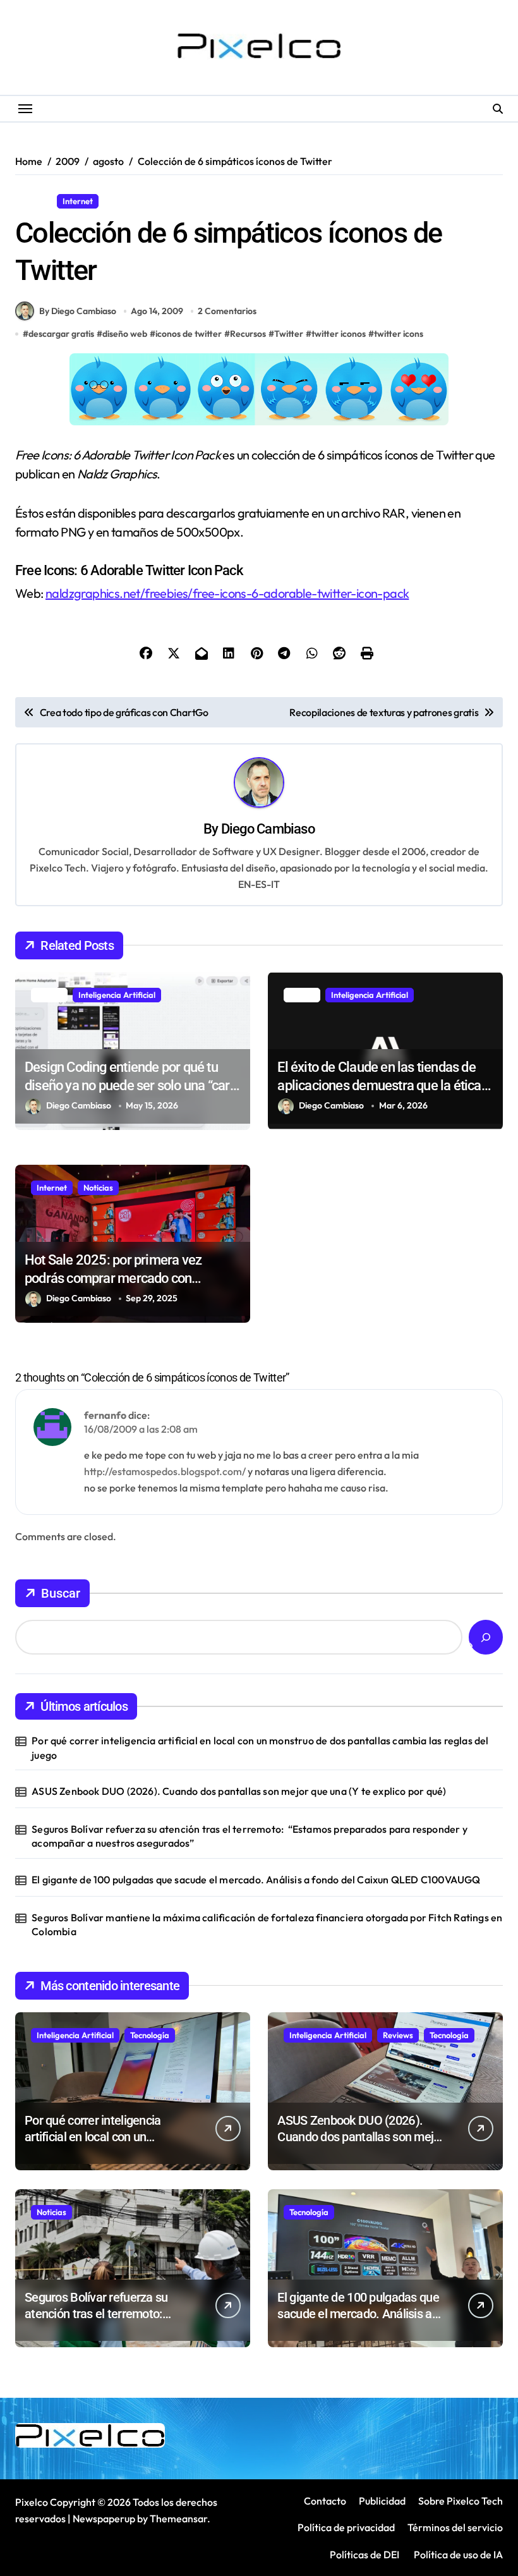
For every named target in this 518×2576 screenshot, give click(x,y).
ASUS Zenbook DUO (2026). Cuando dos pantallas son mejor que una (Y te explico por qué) (239, 1791)
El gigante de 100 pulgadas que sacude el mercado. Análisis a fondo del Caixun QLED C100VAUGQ (256, 1880)
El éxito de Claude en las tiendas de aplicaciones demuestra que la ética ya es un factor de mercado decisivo (379, 1085)
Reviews (398, 2035)
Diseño (33, 201)
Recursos (126, 201)
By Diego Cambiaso (78, 311)
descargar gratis (61, 334)
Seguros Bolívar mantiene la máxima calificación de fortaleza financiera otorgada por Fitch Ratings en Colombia (267, 1924)
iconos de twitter (189, 334)
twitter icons (399, 334)
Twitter (289, 334)
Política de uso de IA (457, 2555)
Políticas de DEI (364, 2555)
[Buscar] (486, 1637)
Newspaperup (104, 2518)
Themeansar (178, 2518)
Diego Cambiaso (268, 829)
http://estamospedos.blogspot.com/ (165, 1471)
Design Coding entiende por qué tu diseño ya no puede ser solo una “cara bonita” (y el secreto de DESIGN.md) (131, 1085)
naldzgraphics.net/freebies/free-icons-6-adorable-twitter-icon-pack (227, 593)
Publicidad (382, 2501)
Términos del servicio (455, 2527)
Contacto (325, 2501)
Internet (78, 201)
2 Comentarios (227, 311)
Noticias (98, 1188)
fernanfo (105, 1415)
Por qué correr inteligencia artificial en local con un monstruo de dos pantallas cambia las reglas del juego (260, 1747)
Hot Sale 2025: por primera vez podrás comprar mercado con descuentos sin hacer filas (113, 1278)
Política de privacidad (346, 2527)
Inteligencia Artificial (117, 995)
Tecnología (150, 2035)
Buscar (61, 1593)
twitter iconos (339, 334)
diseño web (125, 334)
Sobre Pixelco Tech (461, 2501)
